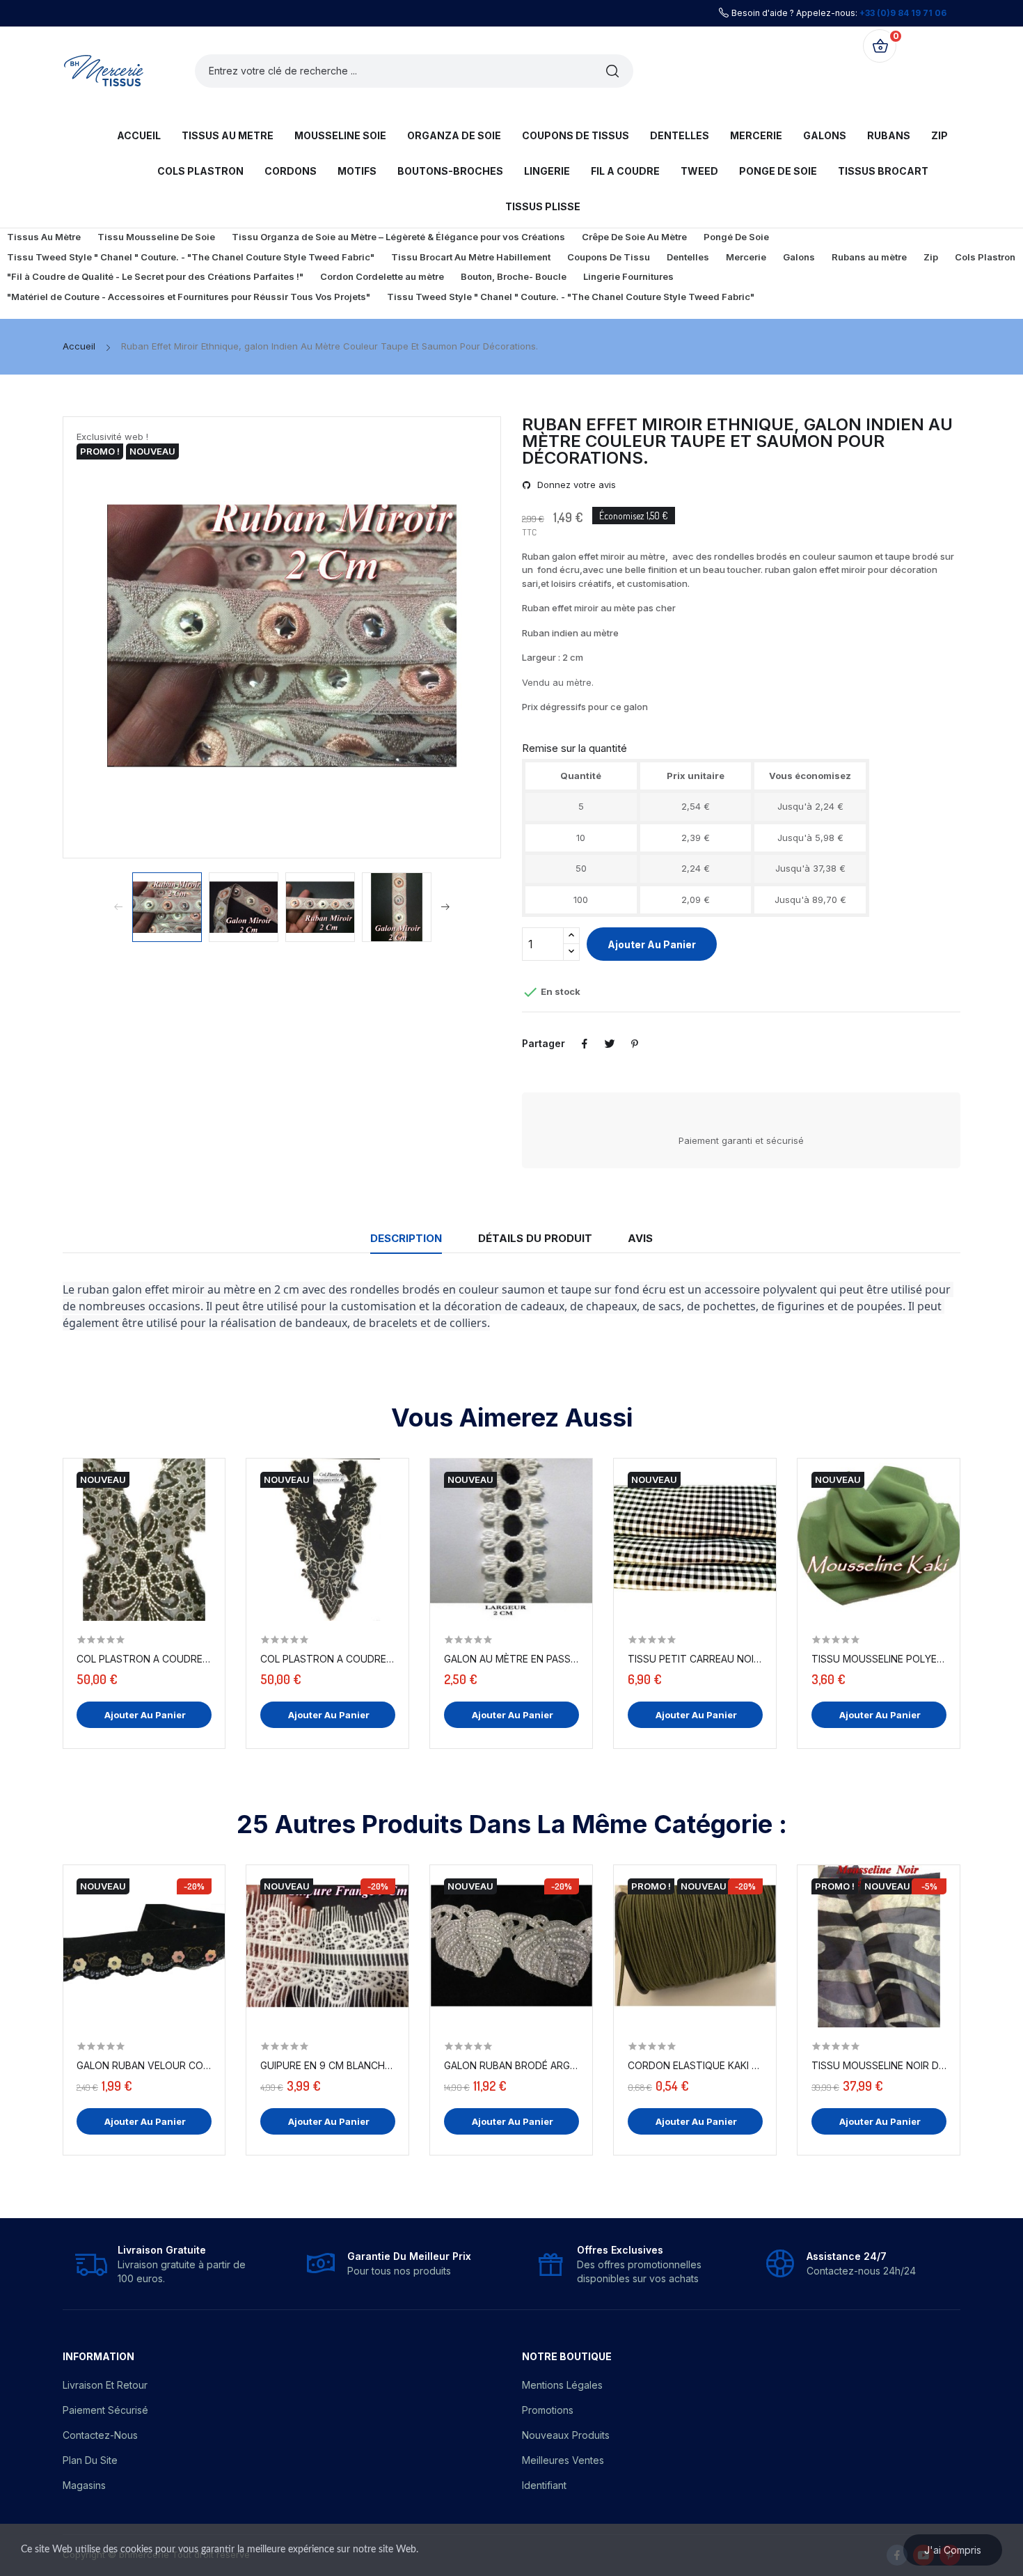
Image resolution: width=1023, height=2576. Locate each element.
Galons (799, 257)
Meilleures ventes (563, 2460)
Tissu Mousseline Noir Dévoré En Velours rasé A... (879, 2065)
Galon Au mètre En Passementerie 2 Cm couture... (511, 1659)
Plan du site (90, 2460)
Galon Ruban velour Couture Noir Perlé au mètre (144, 2065)
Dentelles (688, 257)
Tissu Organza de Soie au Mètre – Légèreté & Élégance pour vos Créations (398, 237)
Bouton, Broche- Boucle (514, 276)
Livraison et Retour (105, 2385)
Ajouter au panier (652, 944)
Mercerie (746, 257)
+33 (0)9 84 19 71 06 (903, 13)
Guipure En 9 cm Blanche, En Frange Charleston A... (328, 2065)
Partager (585, 1044)
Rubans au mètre (869, 257)
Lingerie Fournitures (628, 276)
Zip (931, 257)
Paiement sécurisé (105, 2410)
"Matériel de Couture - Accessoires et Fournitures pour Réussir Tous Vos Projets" (189, 297)
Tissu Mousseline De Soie (156, 237)
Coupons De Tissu (609, 257)
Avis (640, 1238)
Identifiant (544, 2485)
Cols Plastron (985, 257)
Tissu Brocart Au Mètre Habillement (471, 257)
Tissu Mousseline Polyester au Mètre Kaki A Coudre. (879, 1659)
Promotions (548, 2410)
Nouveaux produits (566, 2435)
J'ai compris (953, 2550)
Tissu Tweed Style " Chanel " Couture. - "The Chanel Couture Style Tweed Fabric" (191, 257)
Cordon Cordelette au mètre (382, 276)
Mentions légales (562, 2385)
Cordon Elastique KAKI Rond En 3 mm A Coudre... (695, 2065)
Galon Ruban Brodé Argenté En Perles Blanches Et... (511, 2065)
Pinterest (635, 1044)
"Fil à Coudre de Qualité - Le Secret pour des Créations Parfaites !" (155, 276)
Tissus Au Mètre (44, 237)
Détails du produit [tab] (535, 1238)
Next (452, 637)
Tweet (610, 1044)
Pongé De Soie (736, 237)
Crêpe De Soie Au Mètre (634, 237)
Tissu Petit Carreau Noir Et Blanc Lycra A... (695, 1659)
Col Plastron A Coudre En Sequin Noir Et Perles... (328, 1659)
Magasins (84, 2485)
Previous (112, 637)
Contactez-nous (100, 2435)
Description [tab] (406, 1238)
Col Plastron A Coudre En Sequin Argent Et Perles (144, 1659)
